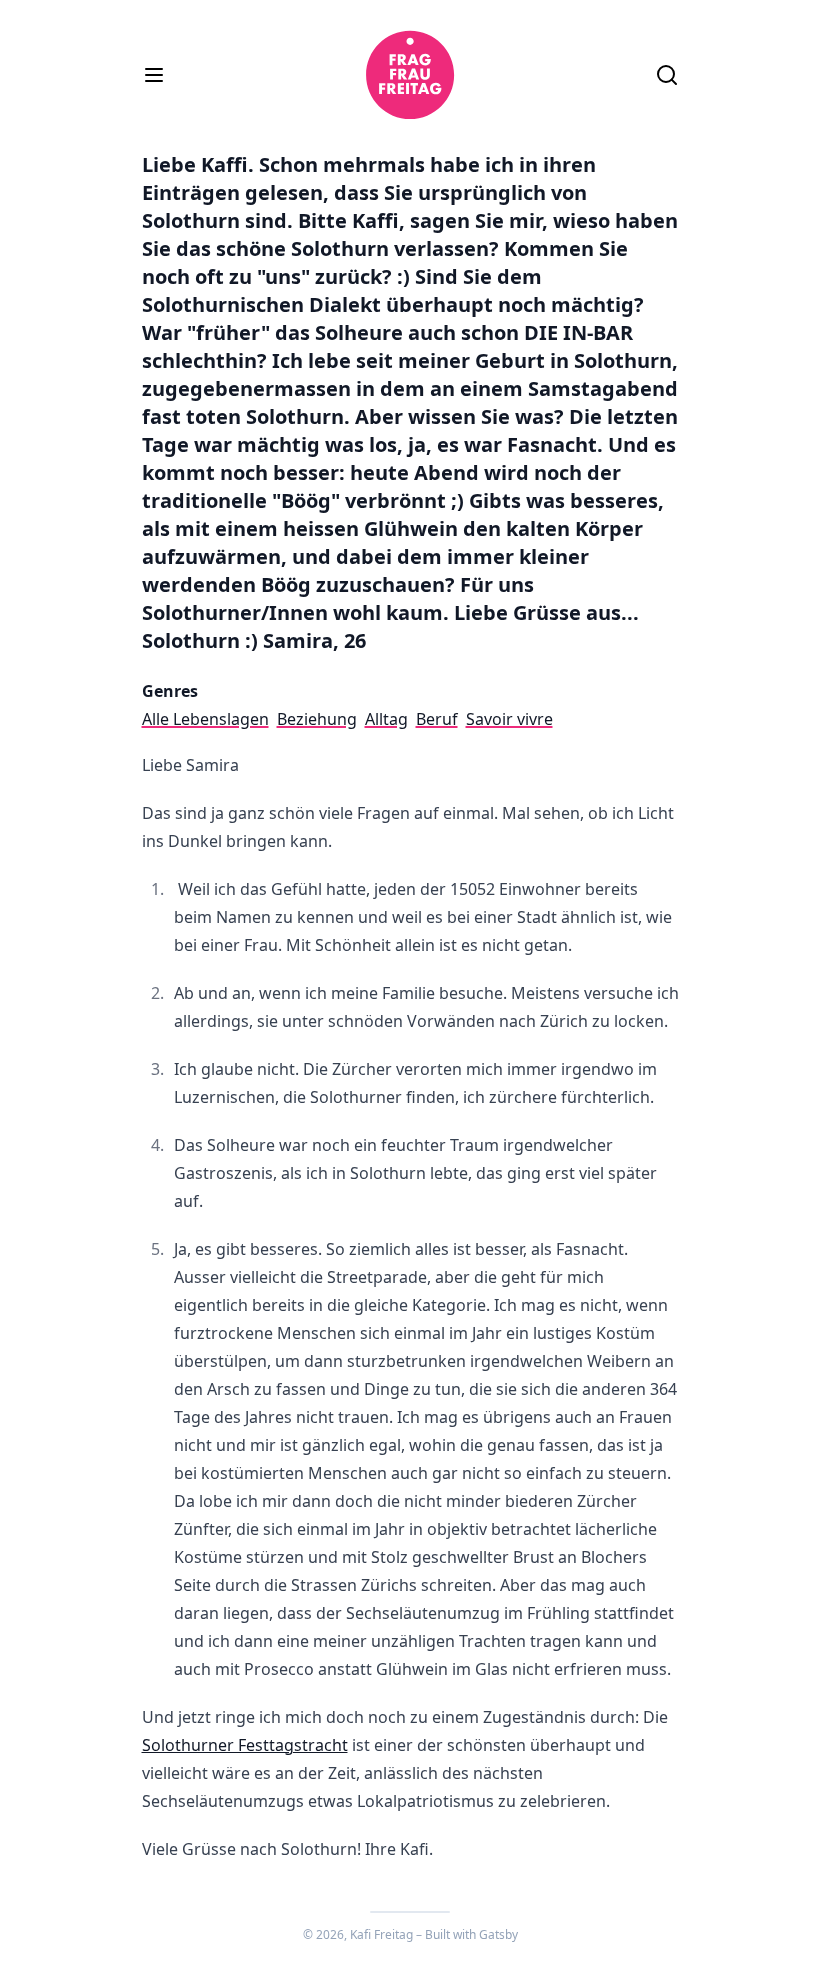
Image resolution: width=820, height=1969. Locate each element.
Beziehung (317, 719)
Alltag (386, 719)
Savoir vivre (509, 719)
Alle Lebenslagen (205, 719)
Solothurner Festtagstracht (245, 1745)
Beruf (437, 719)
